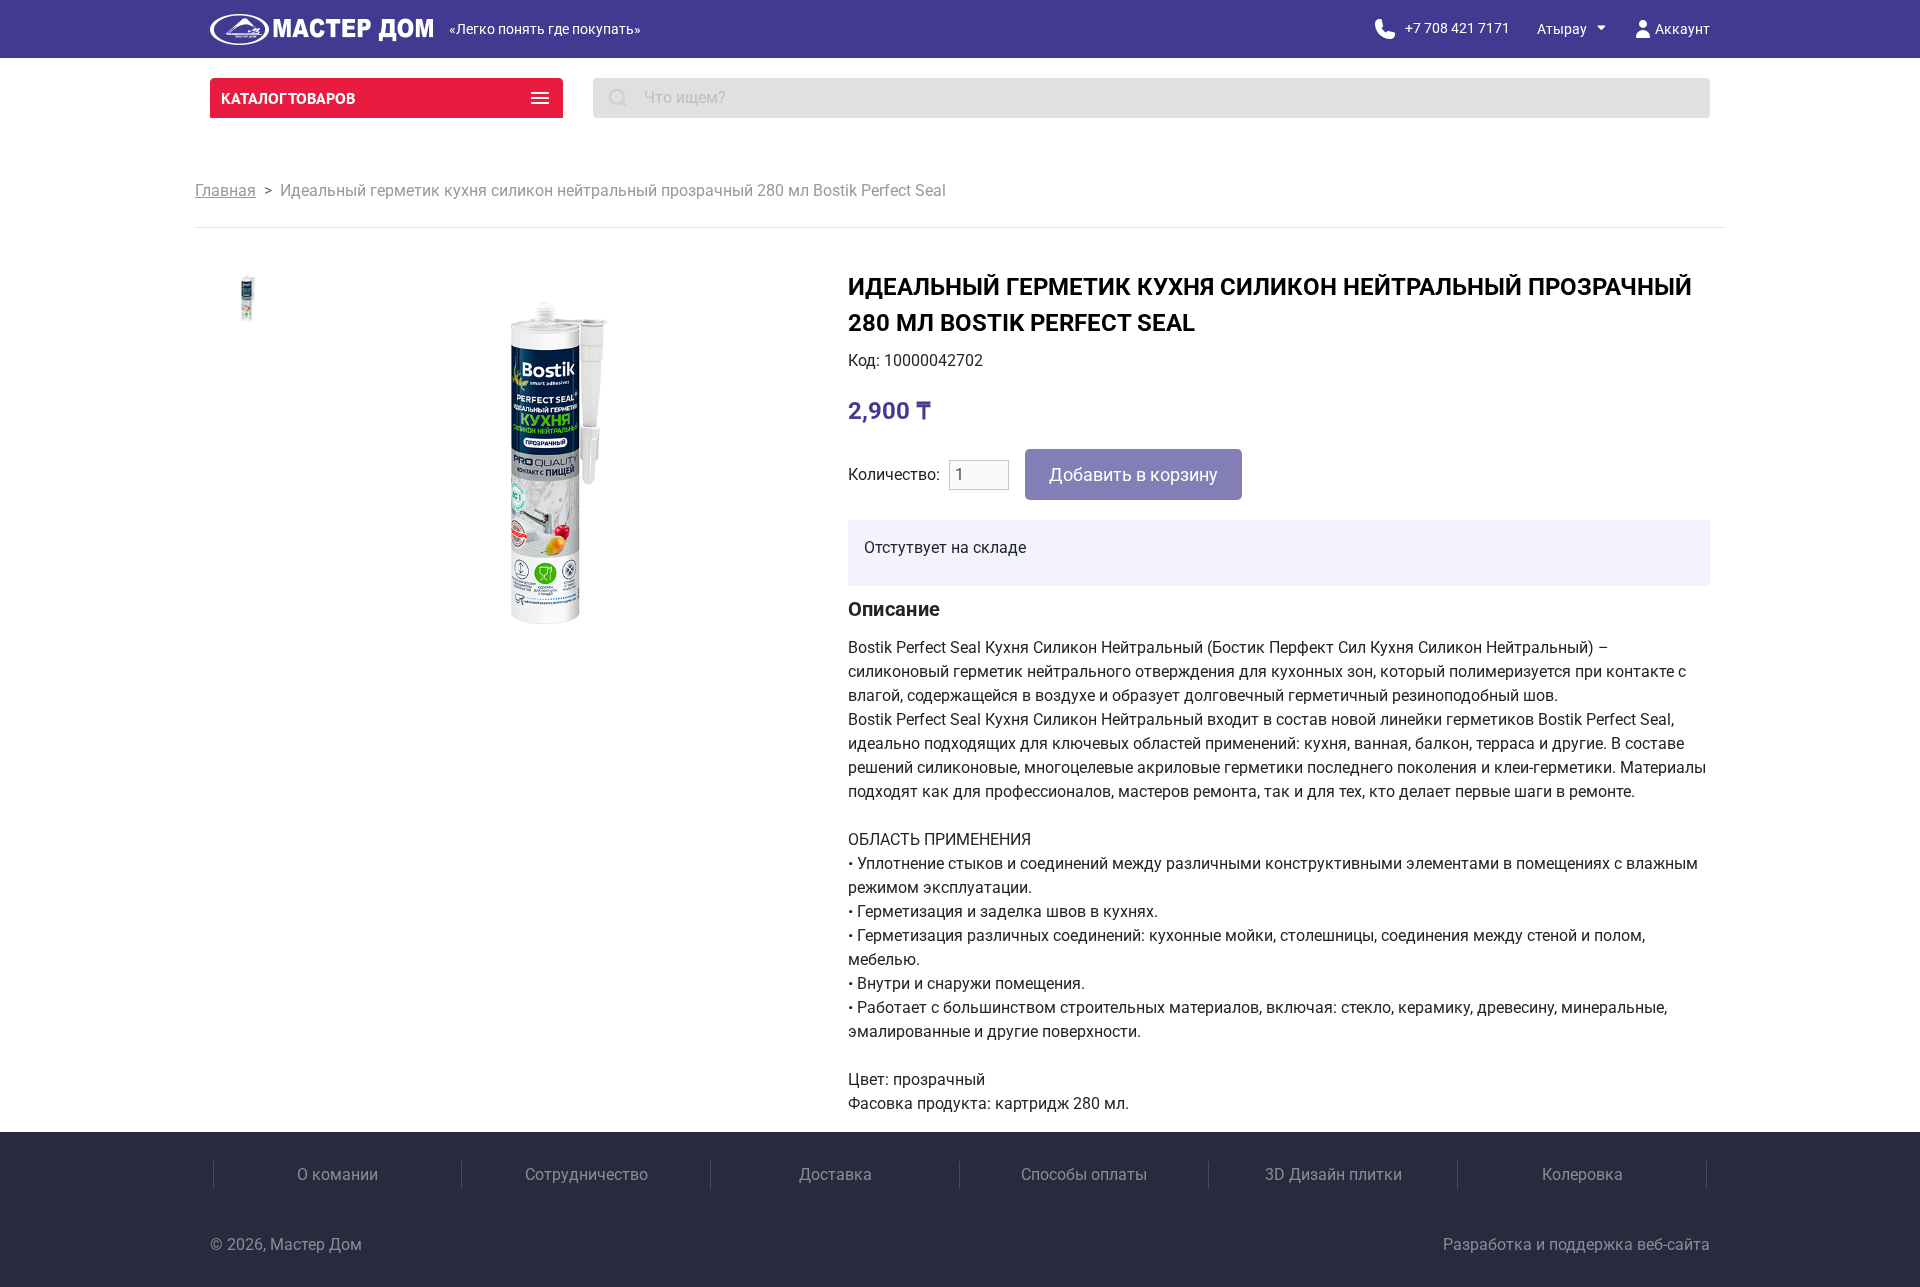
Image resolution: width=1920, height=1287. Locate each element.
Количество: (894, 474)
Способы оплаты (1084, 1174)
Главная (225, 190)
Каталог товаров (288, 98)
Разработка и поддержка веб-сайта (1576, 1244)
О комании (337, 1174)
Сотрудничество (586, 1174)
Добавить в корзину (1133, 474)
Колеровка (1582, 1174)
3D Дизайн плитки (1333, 1174)
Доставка (835, 1174)
